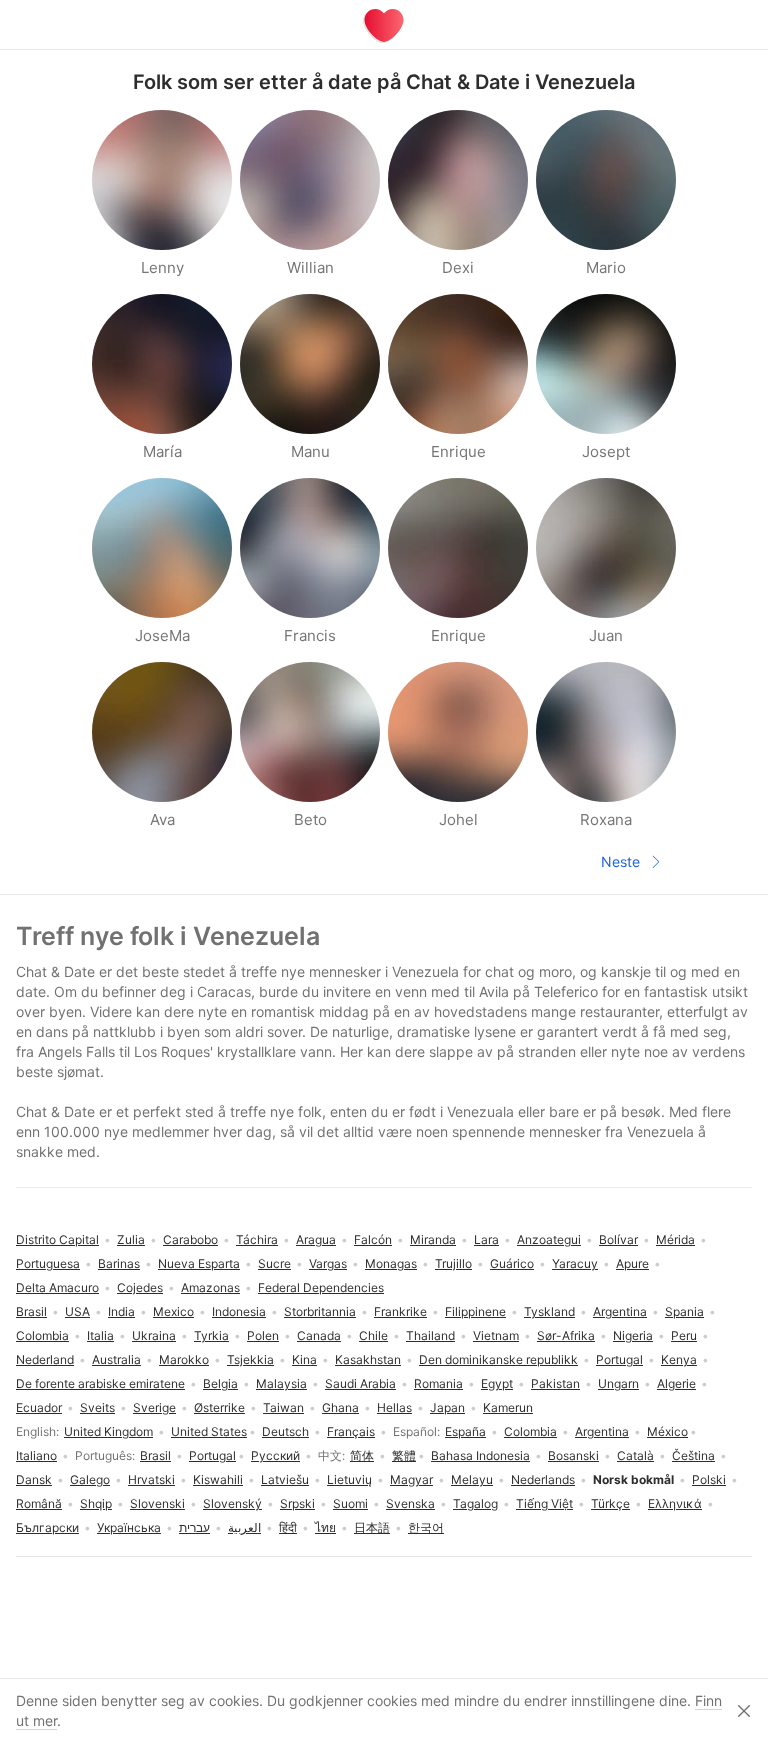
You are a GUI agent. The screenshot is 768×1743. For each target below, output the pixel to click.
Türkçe (610, 1503)
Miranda (433, 1239)
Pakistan (555, 1383)
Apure (632, 1263)
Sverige (154, 1407)
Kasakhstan (368, 1359)
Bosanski (573, 1455)
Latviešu (285, 1479)
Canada (319, 1335)
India (121, 1311)
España (465, 1431)
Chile (373, 1335)
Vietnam (496, 1335)
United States (209, 1431)
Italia (100, 1335)
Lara (486, 1239)
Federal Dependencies (321, 1287)
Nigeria (633, 1335)
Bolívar (618, 1239)
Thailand (430, 1335)
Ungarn (618, 1383)
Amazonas (210, 1287)
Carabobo (190, 1239)
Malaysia (281, 1383)
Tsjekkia (250, 1359)
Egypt (497, 1383)
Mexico (173, 1311)
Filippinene (475, 1311)
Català (635, 1455)
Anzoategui (549, 1239)
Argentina (602, 1431)
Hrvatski (151, 1479)
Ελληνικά (675, 1503)
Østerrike (219, 1407)
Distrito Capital (57, 1239)
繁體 (404, 1455)
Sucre (274, 1263)
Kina (304, 1359)
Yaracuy (575, 1263)
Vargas (328, 1263)
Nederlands (543, 1479)
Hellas (394, 1407)
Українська (129, 1527)
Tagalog (475, 1503)
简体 (362, 1455)
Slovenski (157, 1503)
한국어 (426, 1527)
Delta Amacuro (57, 1287)
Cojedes (140, 1287)
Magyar (411, 1479)
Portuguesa (48, 1263)
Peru (684, 1335)
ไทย (325, 1527)
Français (351, 1431)
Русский (275, 1455)
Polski (709, 1479)
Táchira (257, 1239)
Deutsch (285, 1431)
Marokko (184, 1359)
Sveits (97, 1407)
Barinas (119, 1263)
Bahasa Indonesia (480, 1455)
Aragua (316, 1239)
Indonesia (239, 1311)
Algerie (676, 1383)
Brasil (155, 1455)
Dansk (34, 1479)
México (667, 1431)
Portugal (212, 1455)
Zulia (131, 1239)
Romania (438, 1383)
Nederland (45, 1359)
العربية (244, 1527)
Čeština (693, 1455)
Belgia (220, 1383)
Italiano (36, 1455)
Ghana (340, 1407)
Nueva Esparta (199, 1263)
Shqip (96, 1503)
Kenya (679, 1359)
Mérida (675, 1239)
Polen (263, 1335)
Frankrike (400, 1311)
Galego (90, 1479)
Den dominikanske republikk (498, 1359)
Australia (116, 1359)
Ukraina (154, 1335)
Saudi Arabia (360, 1383)
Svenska (410, 1503)
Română (39, 1503)
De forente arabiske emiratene (100, 1383)
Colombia (530, 1431)
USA (77, 1311)
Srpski (297, 1503)
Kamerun (508, 1407)
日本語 (372, 1527)
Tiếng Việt (544, 1503)
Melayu (472, 1479)
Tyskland (549, 1311)
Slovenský (232, 1503)
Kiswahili (218, 1479)
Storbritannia (320, 1311)
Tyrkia (211, 1335)
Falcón (373, 1239)
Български (47, 1527)
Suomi (350, 1503)
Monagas (391, 1263)
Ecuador (39, 1407)
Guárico (512, 1263)
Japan (447, 1407)
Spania (684, 1311)
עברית (194, 1527)
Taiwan (283, 1407)
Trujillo (453, 1263)
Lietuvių (349, 1479)
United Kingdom (108, 1431)
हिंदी (288, 1527)
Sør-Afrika (566, 1335)
